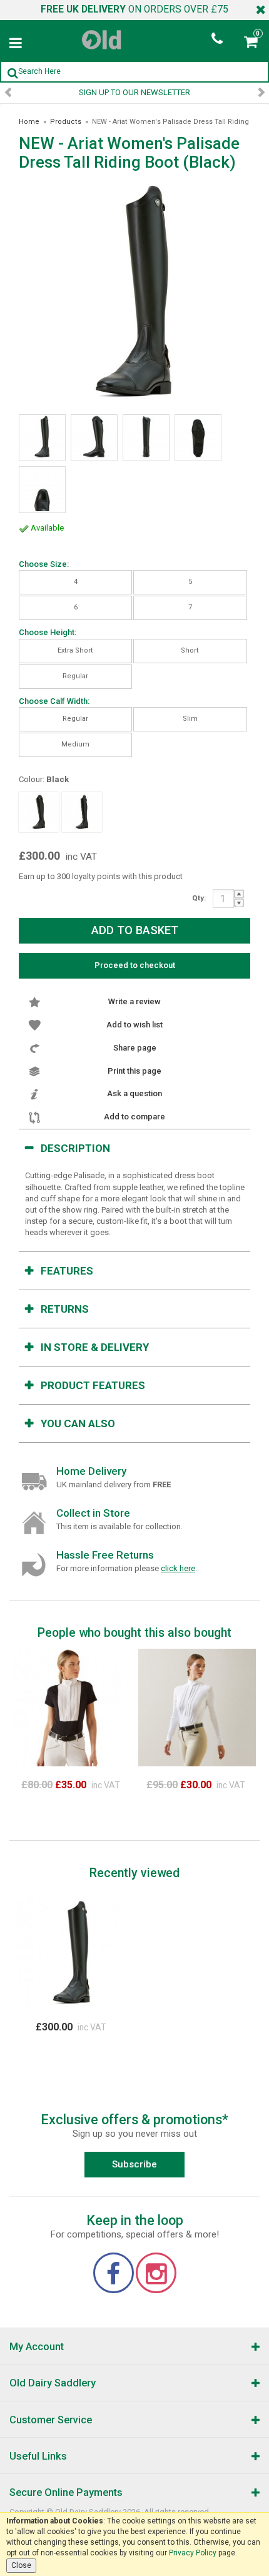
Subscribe (134, 2164)
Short (190, 650)
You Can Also (78, 1423)
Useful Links (38, 2456)
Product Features (93, 1385)
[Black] (39, 812)
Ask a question (134, 1093)
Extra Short (75, 650)
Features (67, 1271)
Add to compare (134, 1117)
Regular (75, 676)
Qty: (199, 898)
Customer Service (51, 2420)
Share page (135, 1048)
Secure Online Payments (66, 2492)
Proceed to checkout (135, 965)
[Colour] (82, 812)
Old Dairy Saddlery (53, 2383)
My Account (37, 2347)
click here (178, 1568)
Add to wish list (134, 1025)
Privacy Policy (193, 2553)
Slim (190, 719)
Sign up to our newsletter (134, 92)
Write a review (134, 1001)
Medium (75, 744)
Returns (65, 1309)
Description (75, 1148)
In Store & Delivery (95, 1347)
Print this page (134, 1071)
